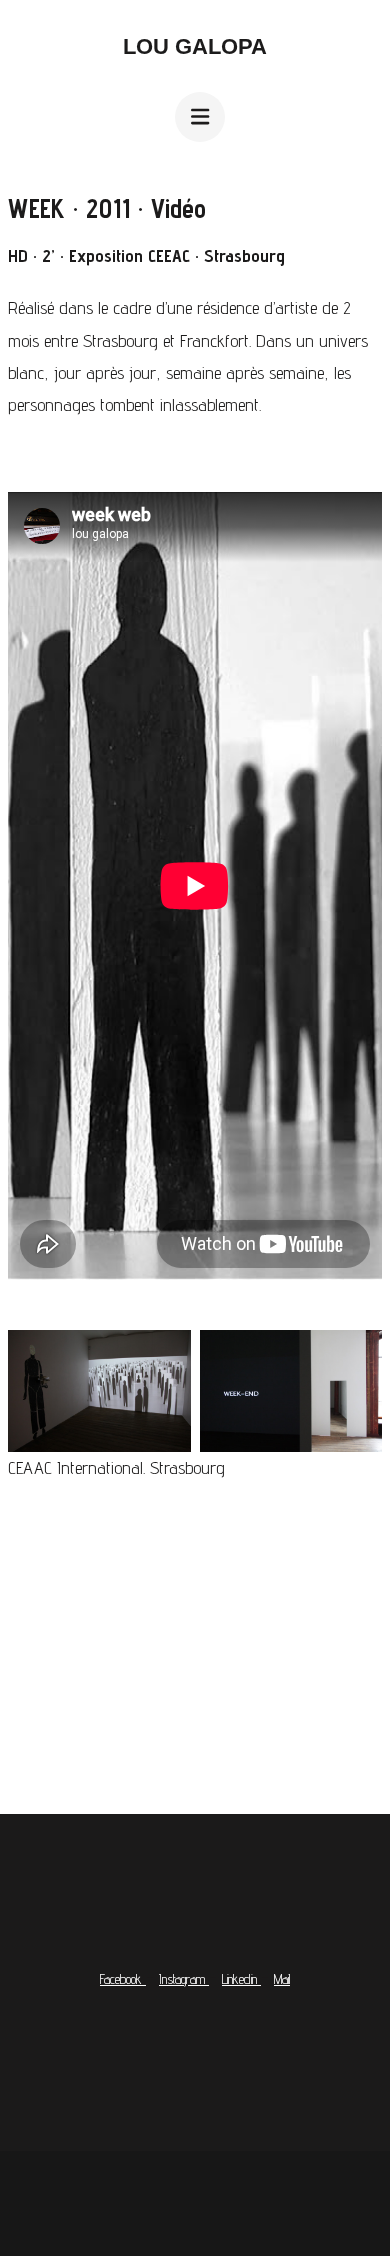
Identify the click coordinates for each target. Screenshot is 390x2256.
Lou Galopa (195, 46)
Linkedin (241, 1979)
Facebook (123, 1979)
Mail (282, 1979)
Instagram (184, 1979)
